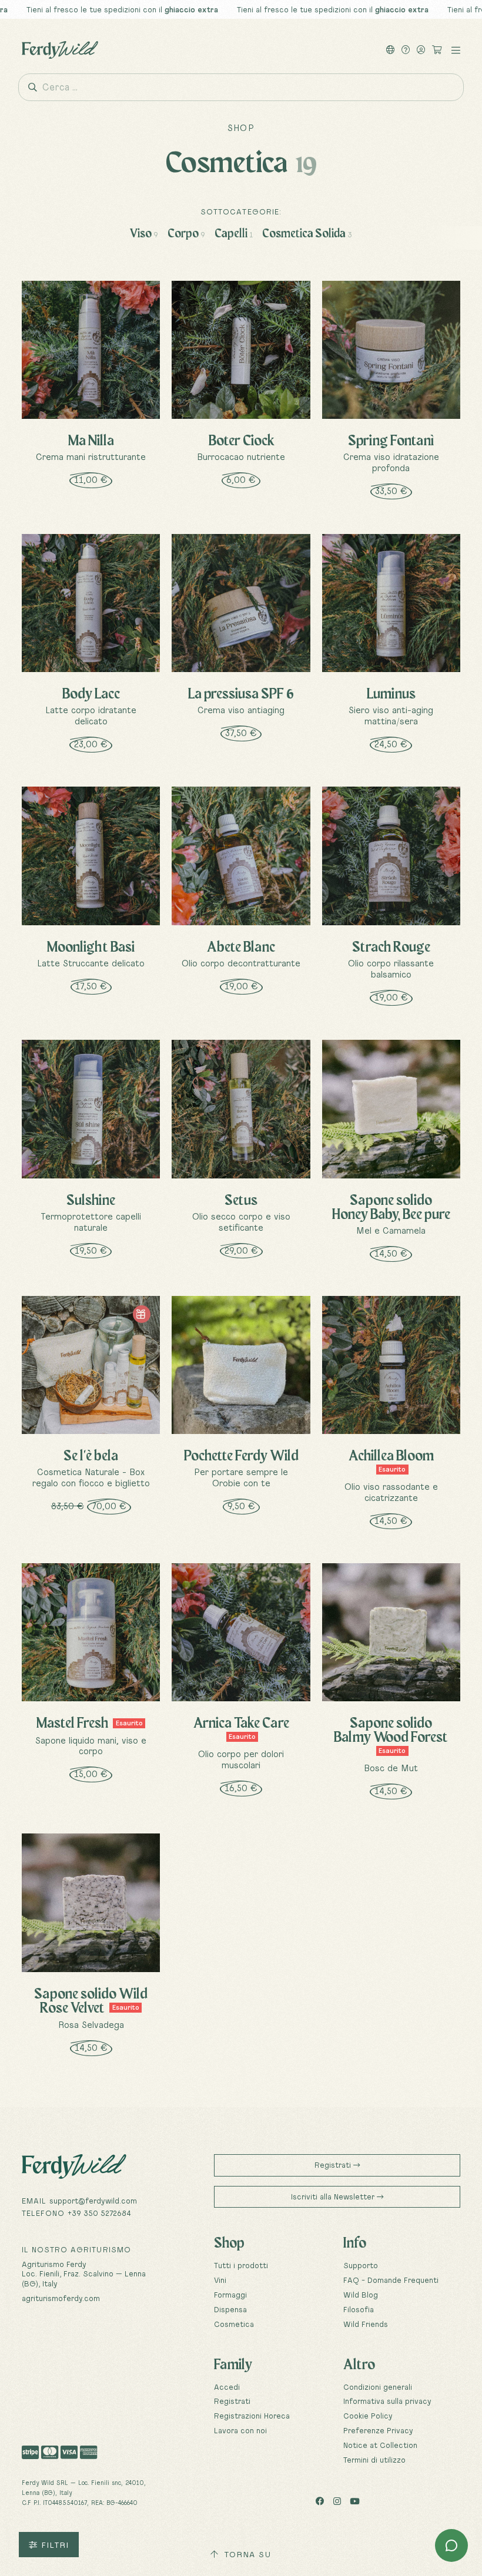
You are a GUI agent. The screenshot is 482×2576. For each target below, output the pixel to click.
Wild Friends (366, 2324)
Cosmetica (234, 2324)
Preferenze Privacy (378, 2430)
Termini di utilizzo (374, 2460)
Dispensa (230, 2309)
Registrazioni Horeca (252, 2416)
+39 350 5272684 (99, 2213)
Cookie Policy (368, 2416)
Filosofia (359, 2309)
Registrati (334, 2165)
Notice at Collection (380, 2445)
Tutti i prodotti (241, 2265)
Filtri (53, 2545)
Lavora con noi (240, 2430)
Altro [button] (359, 2364)
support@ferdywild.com (93, 2201)
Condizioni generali (378, 2387)
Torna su (246, 2554)
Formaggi (230, 2295)
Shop (241, 128)
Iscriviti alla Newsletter (334, 2197)
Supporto (361, 2265)
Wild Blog (361, 2295)
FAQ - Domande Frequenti (391, 2280)
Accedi (227, 2387)
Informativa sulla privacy (387, 2401)
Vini (220, 2280)
